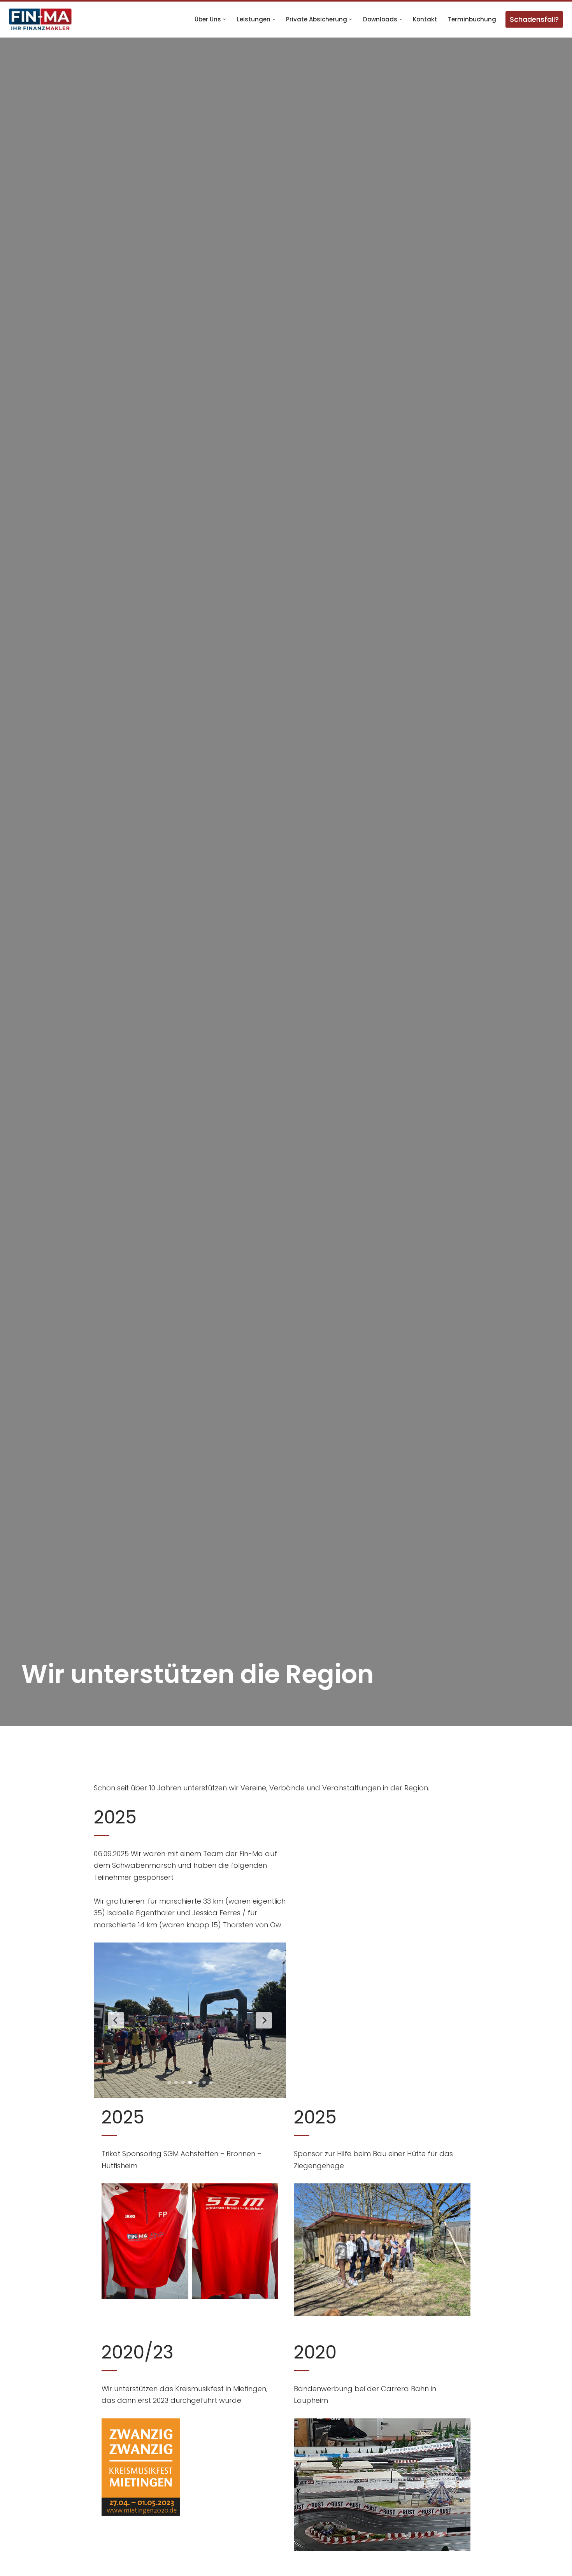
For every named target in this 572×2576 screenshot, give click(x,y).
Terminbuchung (472, 19)
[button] (225, 19)
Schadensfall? (534, 19)
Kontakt (425, 19)
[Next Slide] (264, 2020)
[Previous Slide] (116, 2020)
